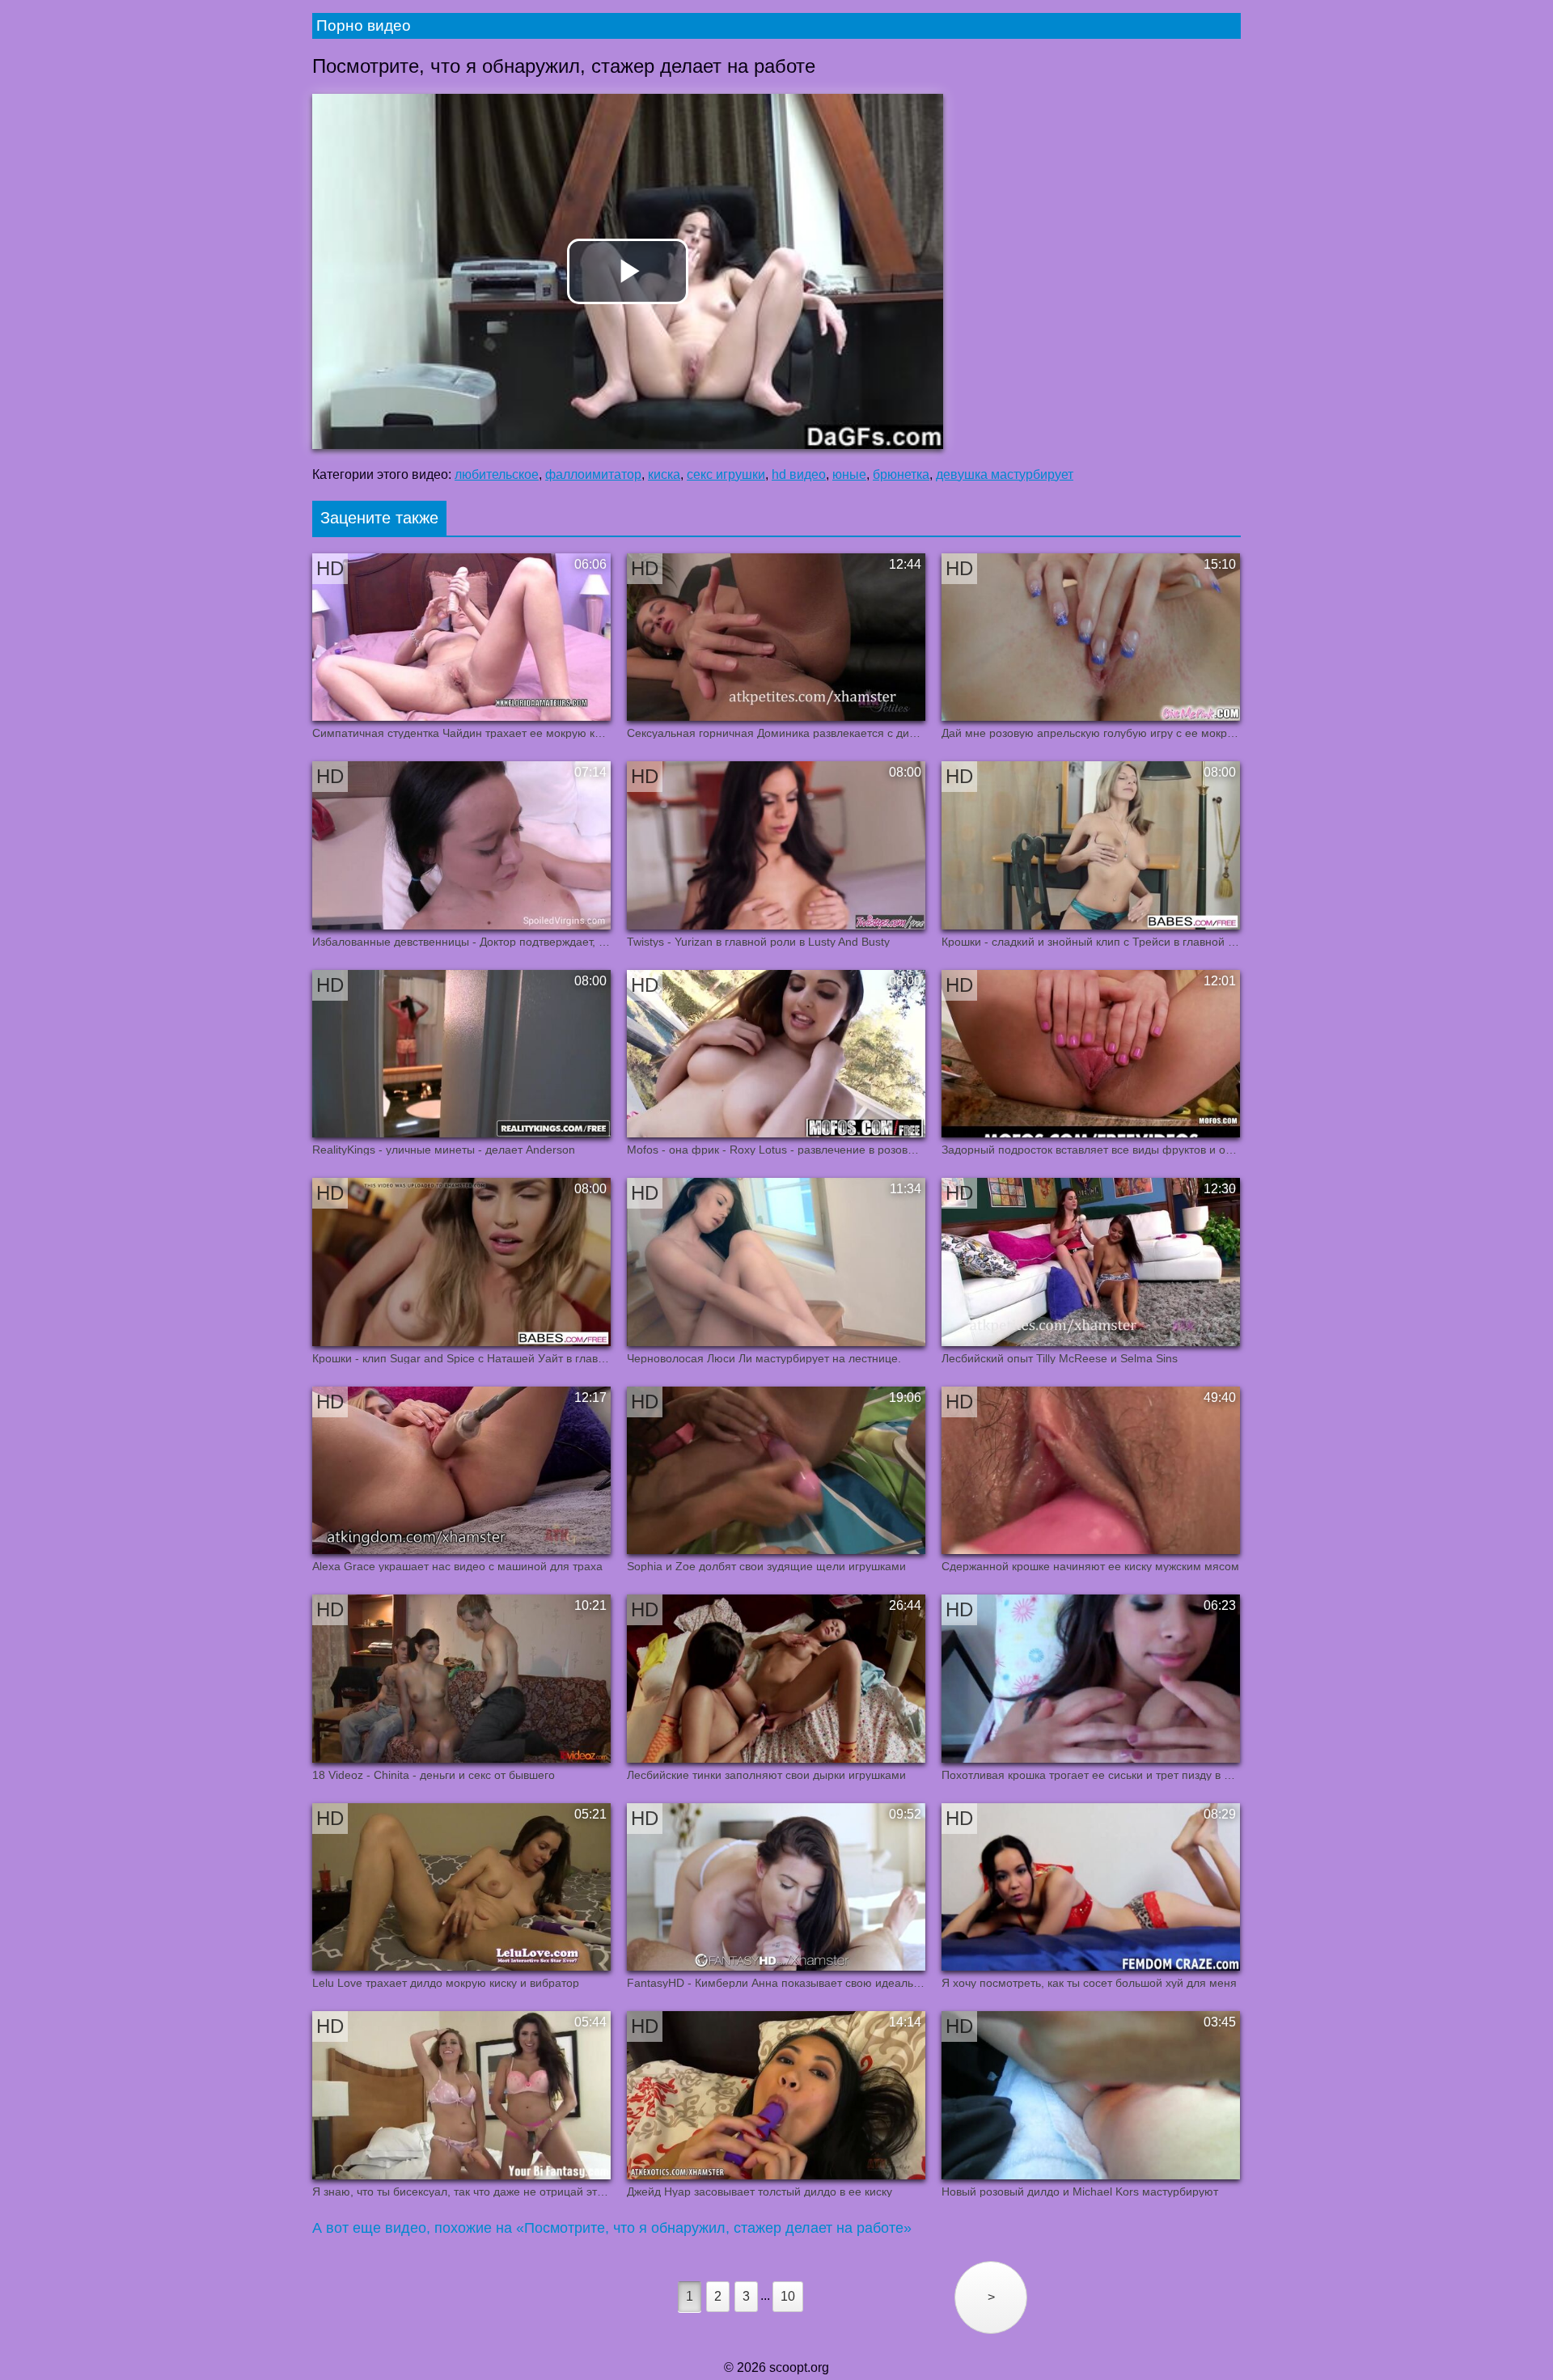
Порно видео (364, 25)
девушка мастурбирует (1005, 474)
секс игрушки (726, 474)
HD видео (799, 474)
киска (664, 474)
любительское (497, 474)
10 (788, 2296)
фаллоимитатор (593, 474)
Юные (849, 474)
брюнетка (901, 474)
